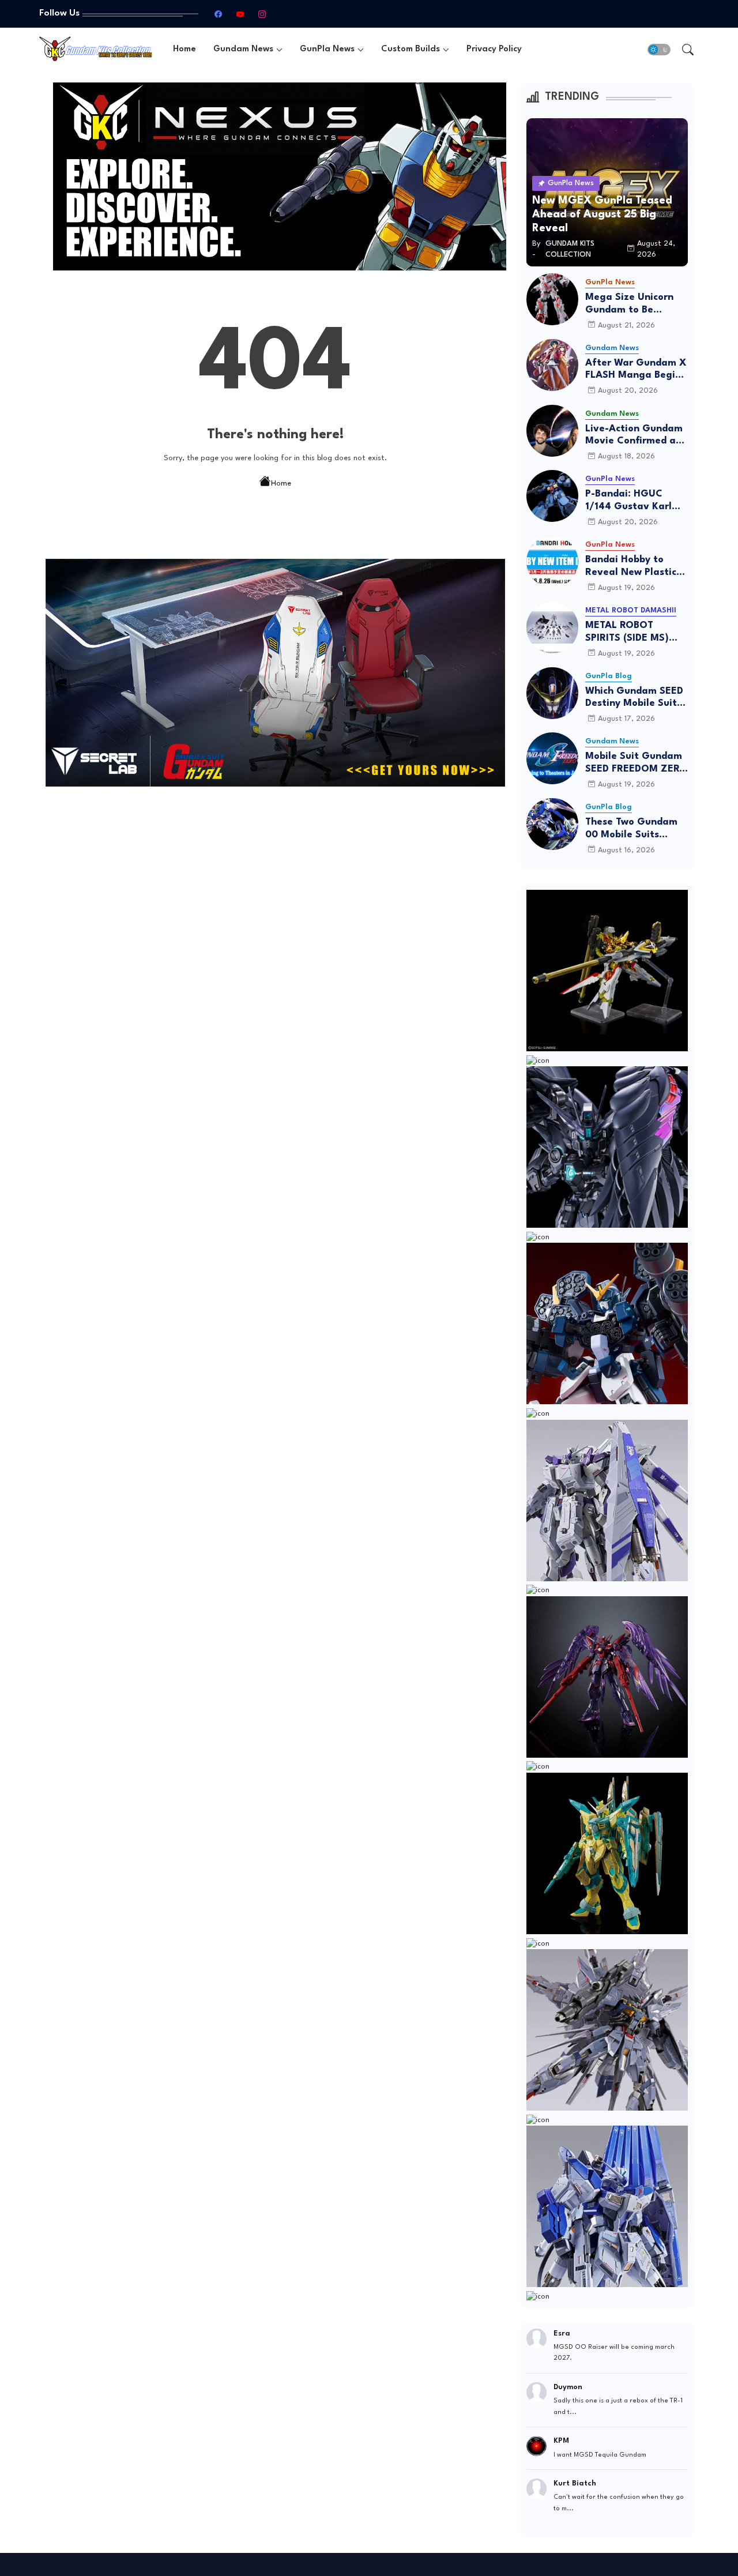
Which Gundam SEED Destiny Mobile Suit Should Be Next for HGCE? (634, 698)
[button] (659, 50)
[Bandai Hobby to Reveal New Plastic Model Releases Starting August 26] (552, 562)
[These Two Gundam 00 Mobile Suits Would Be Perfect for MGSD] (552, 824)
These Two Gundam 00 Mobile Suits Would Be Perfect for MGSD (634, 829)
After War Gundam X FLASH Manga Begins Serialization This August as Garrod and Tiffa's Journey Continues (636, 370)
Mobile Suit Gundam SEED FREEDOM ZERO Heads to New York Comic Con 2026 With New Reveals (636, 763)
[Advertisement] (276, 883)
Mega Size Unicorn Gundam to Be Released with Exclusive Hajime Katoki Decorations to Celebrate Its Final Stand (636, 304)
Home (184, 49)
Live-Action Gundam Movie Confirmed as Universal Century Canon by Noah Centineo (634, 436)
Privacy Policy (494, 49)
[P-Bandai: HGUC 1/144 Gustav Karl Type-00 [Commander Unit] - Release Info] (552, 496)
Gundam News (243, 49)
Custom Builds (411, 49)
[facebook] (218, 14)
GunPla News (327, 49)
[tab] (184, 49)
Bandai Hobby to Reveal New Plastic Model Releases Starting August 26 (632, 567)
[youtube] (240, 14)
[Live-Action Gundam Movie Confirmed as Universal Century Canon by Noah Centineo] (552, 431)
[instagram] (262, 14)
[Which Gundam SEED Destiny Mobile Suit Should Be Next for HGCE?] (552, 693)
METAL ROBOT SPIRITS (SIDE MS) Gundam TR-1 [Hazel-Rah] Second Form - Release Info (636, 632)
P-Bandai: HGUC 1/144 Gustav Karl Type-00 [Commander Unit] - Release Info (633, 501)
